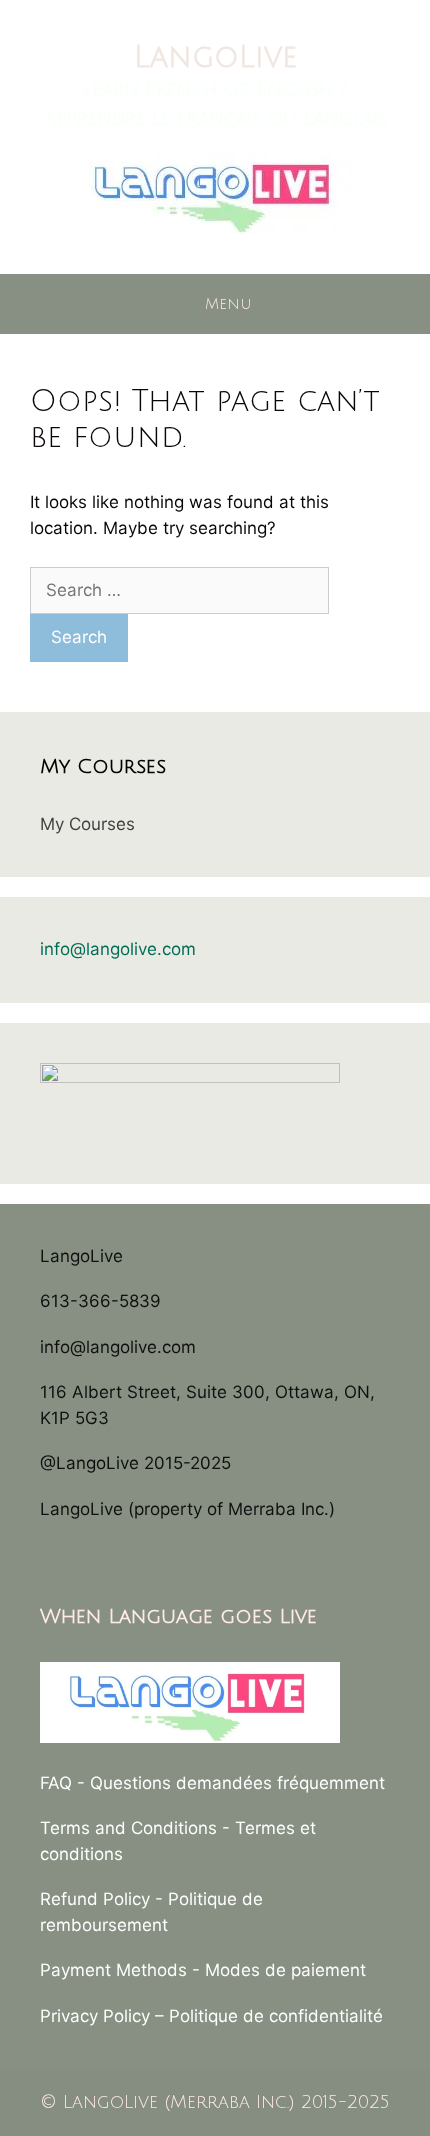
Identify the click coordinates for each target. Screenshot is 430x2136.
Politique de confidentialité (276, 2016)
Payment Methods (113, 1970)
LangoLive (215, 57)
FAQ (56, 1783)
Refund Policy (95, 1899)
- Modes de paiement (279, 1970)
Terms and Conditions (128, 1828)
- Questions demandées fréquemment (231, 1783)
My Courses (87, 824)
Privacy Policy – (104, 2016)
